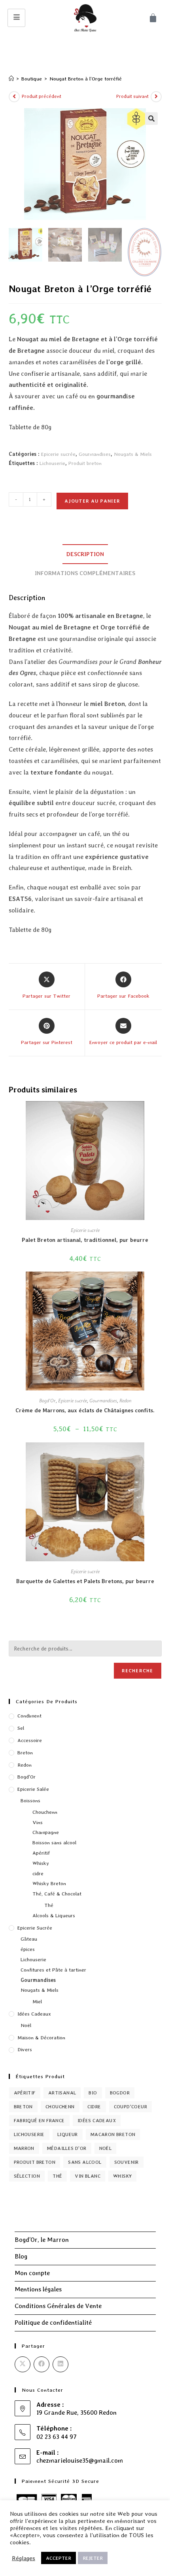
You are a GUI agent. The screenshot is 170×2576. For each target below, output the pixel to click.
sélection (27, 2176)
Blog (21, 2256)
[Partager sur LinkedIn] (60, 2364)
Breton (25, 1753)
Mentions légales (38, 2289)
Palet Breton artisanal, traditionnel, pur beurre (85, 1240)
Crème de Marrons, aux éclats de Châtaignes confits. (85, 1410)
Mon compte (32, 2273)
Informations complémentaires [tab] (85, 573)
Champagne (46, 1832)
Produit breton (85, 463)
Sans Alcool (85, 2162)
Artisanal (62, 2093)
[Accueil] (11, 79)
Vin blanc (88, 2176)
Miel (37, 2001)
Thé (49, 1905)
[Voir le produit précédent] (14, 97)
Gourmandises (95, 454)
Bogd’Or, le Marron (42, 2240)
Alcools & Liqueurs (54, 1915)
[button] (151, 119)
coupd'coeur (130, 2107)
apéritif (25, 2093)
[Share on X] (23, 2364)
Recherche (138, 1671)
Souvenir (127, 2162)
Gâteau (29, 1939)
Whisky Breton (49, 1883)
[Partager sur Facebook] (42, 2364)
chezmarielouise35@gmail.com (80, 2460)
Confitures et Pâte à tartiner (53, 1970)
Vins (38, 1822)
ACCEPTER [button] (59, 2558)
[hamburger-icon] (16, 18)
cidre (38, 1873)
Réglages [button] (24, 2558)
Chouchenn (45, 1812)
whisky (122, 2176)
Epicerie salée (33, 1789)
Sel (21, 1728)
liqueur (68, 2134)
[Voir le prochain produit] (156, 97)
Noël (26, 2025)
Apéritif (41, 1853)
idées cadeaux (97, 2121)
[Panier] (153, 18)
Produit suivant (132, 96)
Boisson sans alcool (54, 1843)
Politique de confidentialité (53, 2323)
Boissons (30, 1801)
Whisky (41, 1863)
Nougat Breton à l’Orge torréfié (86, 79)
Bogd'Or (47, 1401)
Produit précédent (42, 96)
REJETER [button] (93, 2558)
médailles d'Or (67, 2148)
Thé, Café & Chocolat (57, 1894)
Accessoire (30, 1740)
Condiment (29, 1716)
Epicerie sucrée (58, 454)
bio (93, 2093)
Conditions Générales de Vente (58, 2306)
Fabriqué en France (39, 2121)
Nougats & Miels (133, 454)
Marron (24, 2148)
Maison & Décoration (41, 2038)
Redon (125, 1401)
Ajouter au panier (92, 501)
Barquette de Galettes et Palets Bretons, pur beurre (85, 1581)
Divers (25, 2049)
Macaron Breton (113, 2134)
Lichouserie (52, 463)
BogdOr (120, 2093)
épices (28, 1949)
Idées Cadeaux (34, 2014)
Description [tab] (85, 554)
